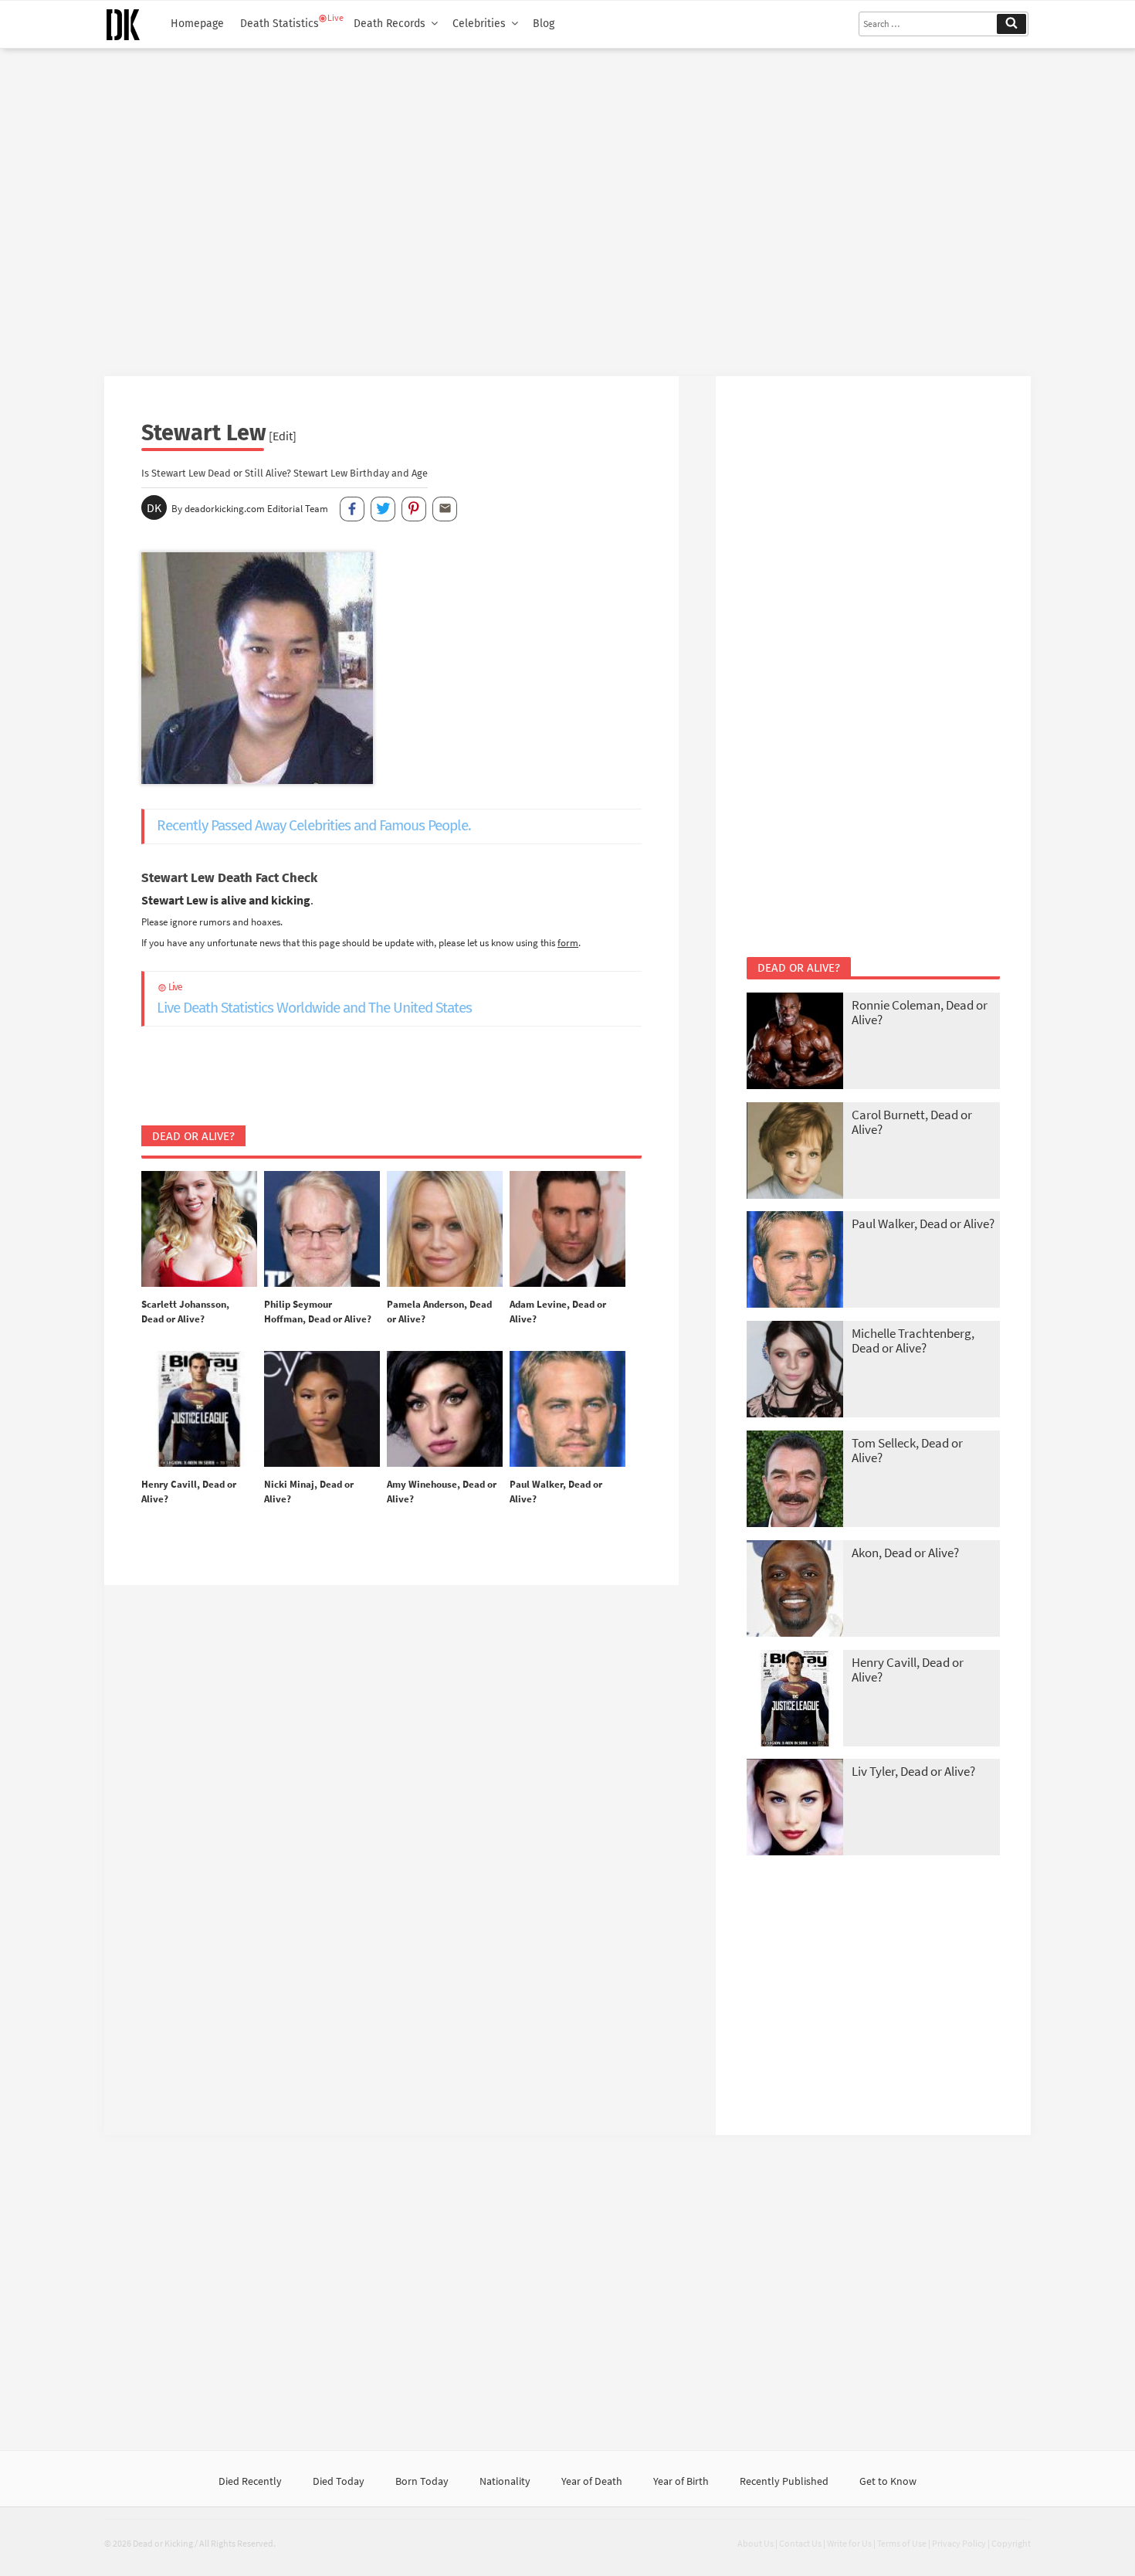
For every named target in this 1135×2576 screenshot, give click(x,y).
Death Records (390, 24)
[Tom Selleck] (795, 1480)
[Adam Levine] (567, 1230)
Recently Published (784, 2481)
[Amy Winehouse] (445, 1410)
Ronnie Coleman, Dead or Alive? (920, 1012)
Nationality (505, 2481)
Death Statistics (280, 24)
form (568, 942)
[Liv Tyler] (795, 1809)
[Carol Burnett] (795, 1152)
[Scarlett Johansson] (199, 1230)
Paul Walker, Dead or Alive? (923, 1224)
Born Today (422, 2481)
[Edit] (283, 436)
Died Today (339, 2481)
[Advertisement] (567, 206)
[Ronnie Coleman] (795, 1042)
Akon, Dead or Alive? (905, 1553)
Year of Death (592, 2481)
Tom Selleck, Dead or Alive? (907, 1450)
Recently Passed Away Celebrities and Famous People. (314, 825)
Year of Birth (681, 2481)
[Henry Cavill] (199, 1410)
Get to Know (888, 2481)
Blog (544, 24)
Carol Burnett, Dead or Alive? (912, 1122)
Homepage (197, 24)
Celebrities (479, 24)
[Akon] (795, 1590)
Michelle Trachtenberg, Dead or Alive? (913, 1341)
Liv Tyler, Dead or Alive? (913, 1771)
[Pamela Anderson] (445, 1230)
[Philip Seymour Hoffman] (322, 1230)
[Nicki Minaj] (322, 1410)
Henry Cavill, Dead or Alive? (908, 1670)
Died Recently (250, 2481)
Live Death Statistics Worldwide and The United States (314, 999)
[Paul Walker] (567, 1410)
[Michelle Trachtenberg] (795, 1371)
